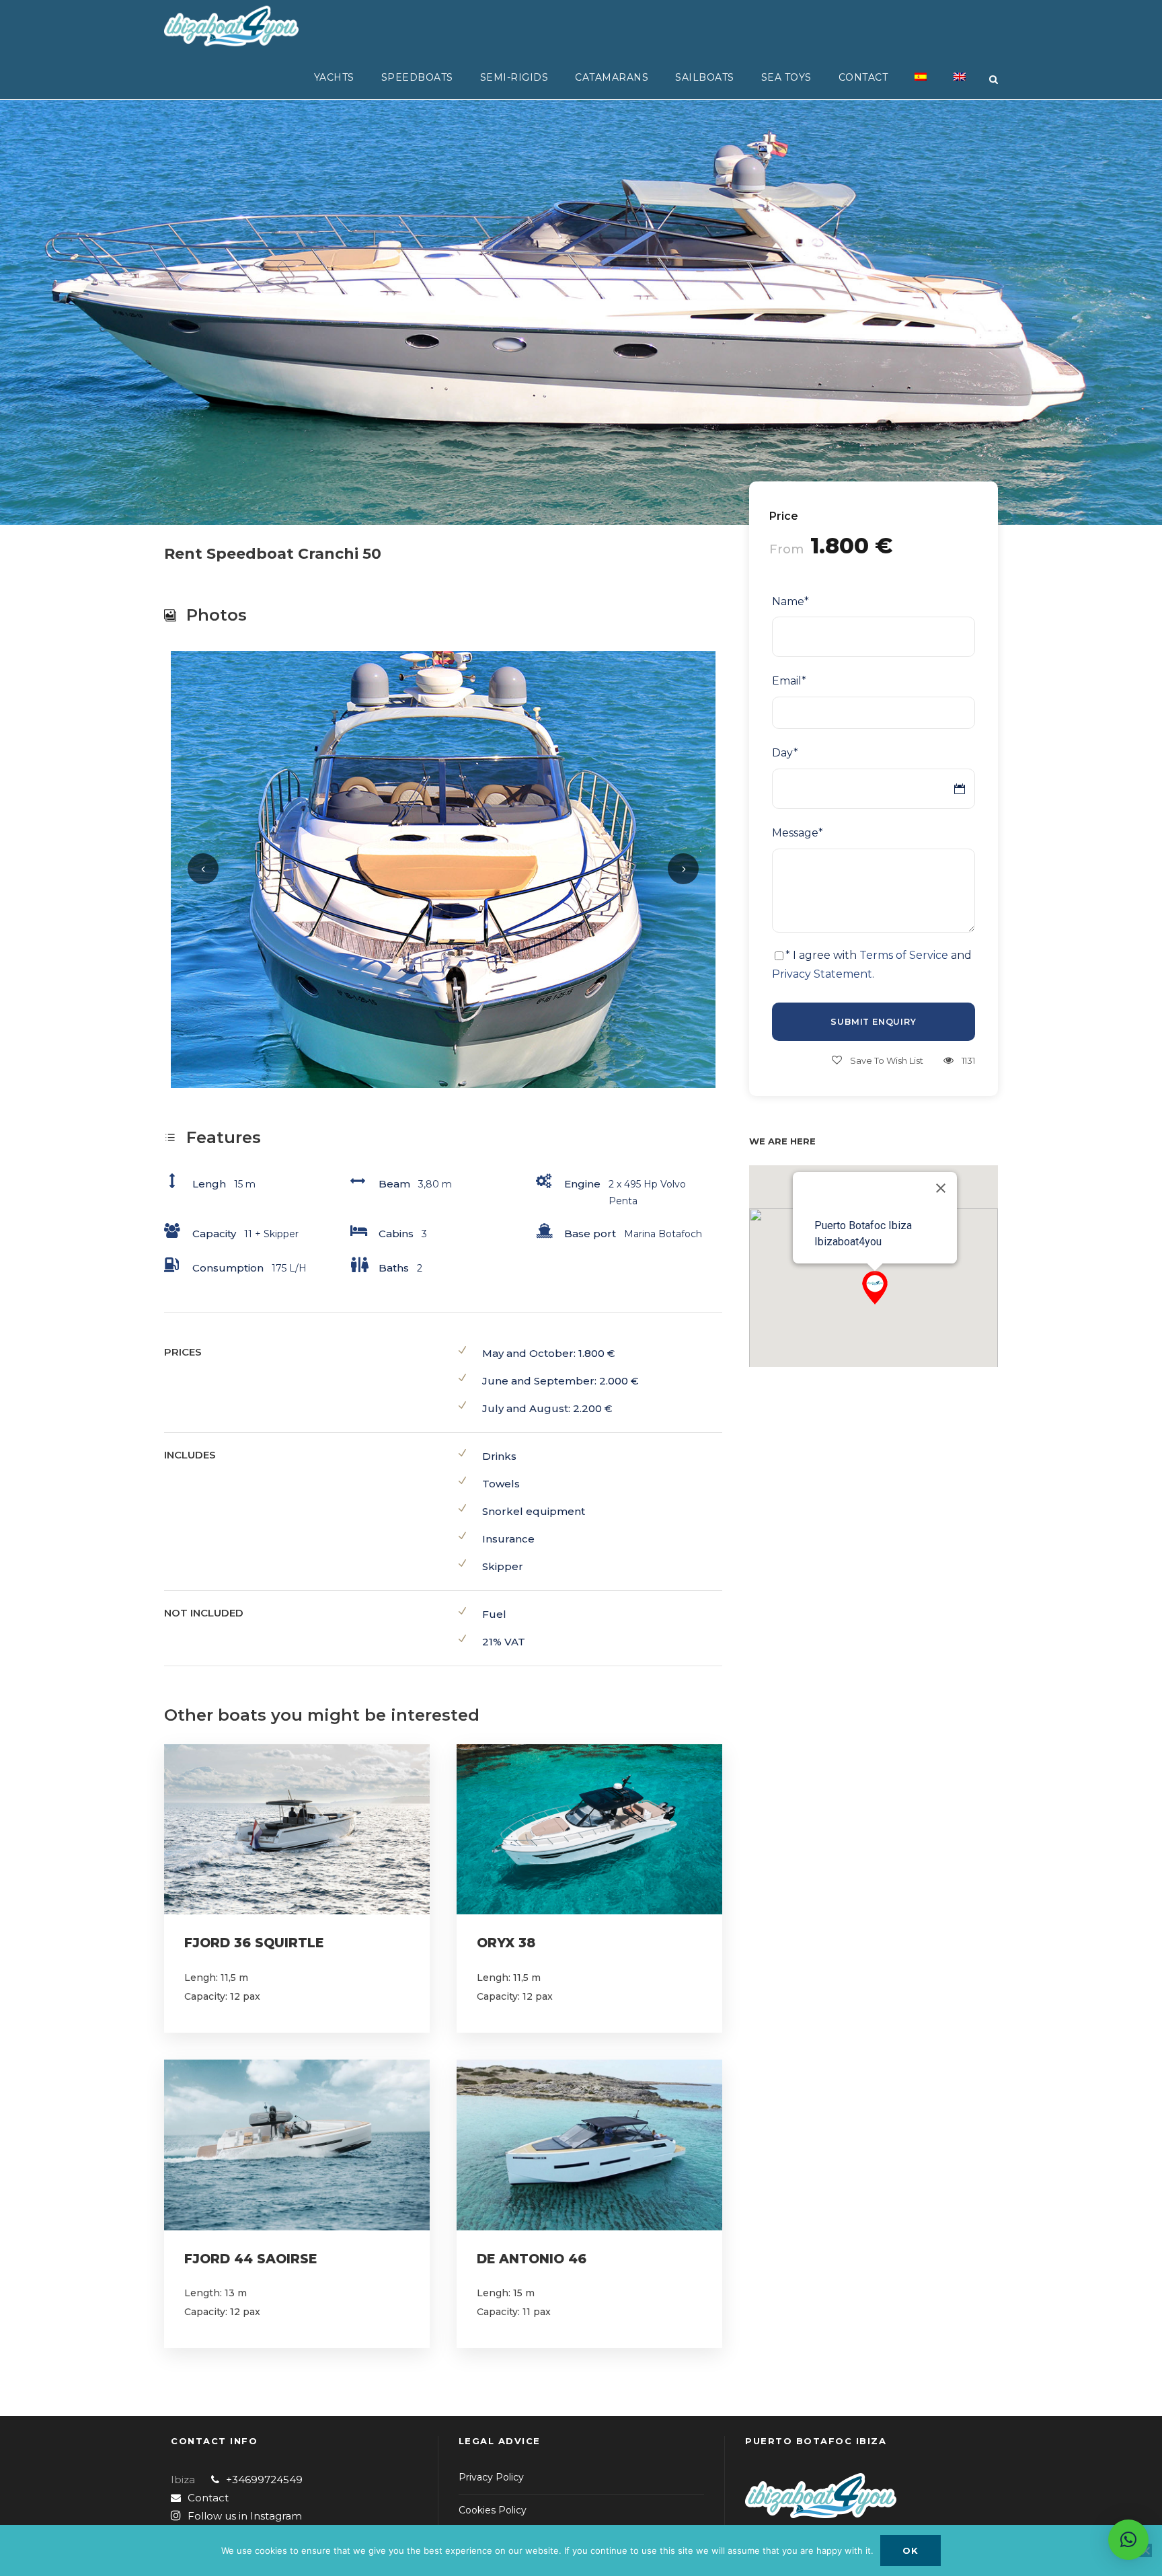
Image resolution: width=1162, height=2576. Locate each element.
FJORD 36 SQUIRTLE (254, 1943)
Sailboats (705, 77)
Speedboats (417, 77)
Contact (863, 77)
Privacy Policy (491, 2477)
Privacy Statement (822, 974)
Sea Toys (786, 77)
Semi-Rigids (514, 77)
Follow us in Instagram (245, 2516)
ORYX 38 (506, 1943)
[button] (875, 1288)
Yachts (334, 77)
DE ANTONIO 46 (532, 2259)
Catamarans (612, 77)
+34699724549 (264, 2480)
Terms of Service (904, 955)
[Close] (941, 1188)
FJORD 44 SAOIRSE (250, 2259)
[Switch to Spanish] (921, 85)
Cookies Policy (493, 2510)
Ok (911, 2550)
